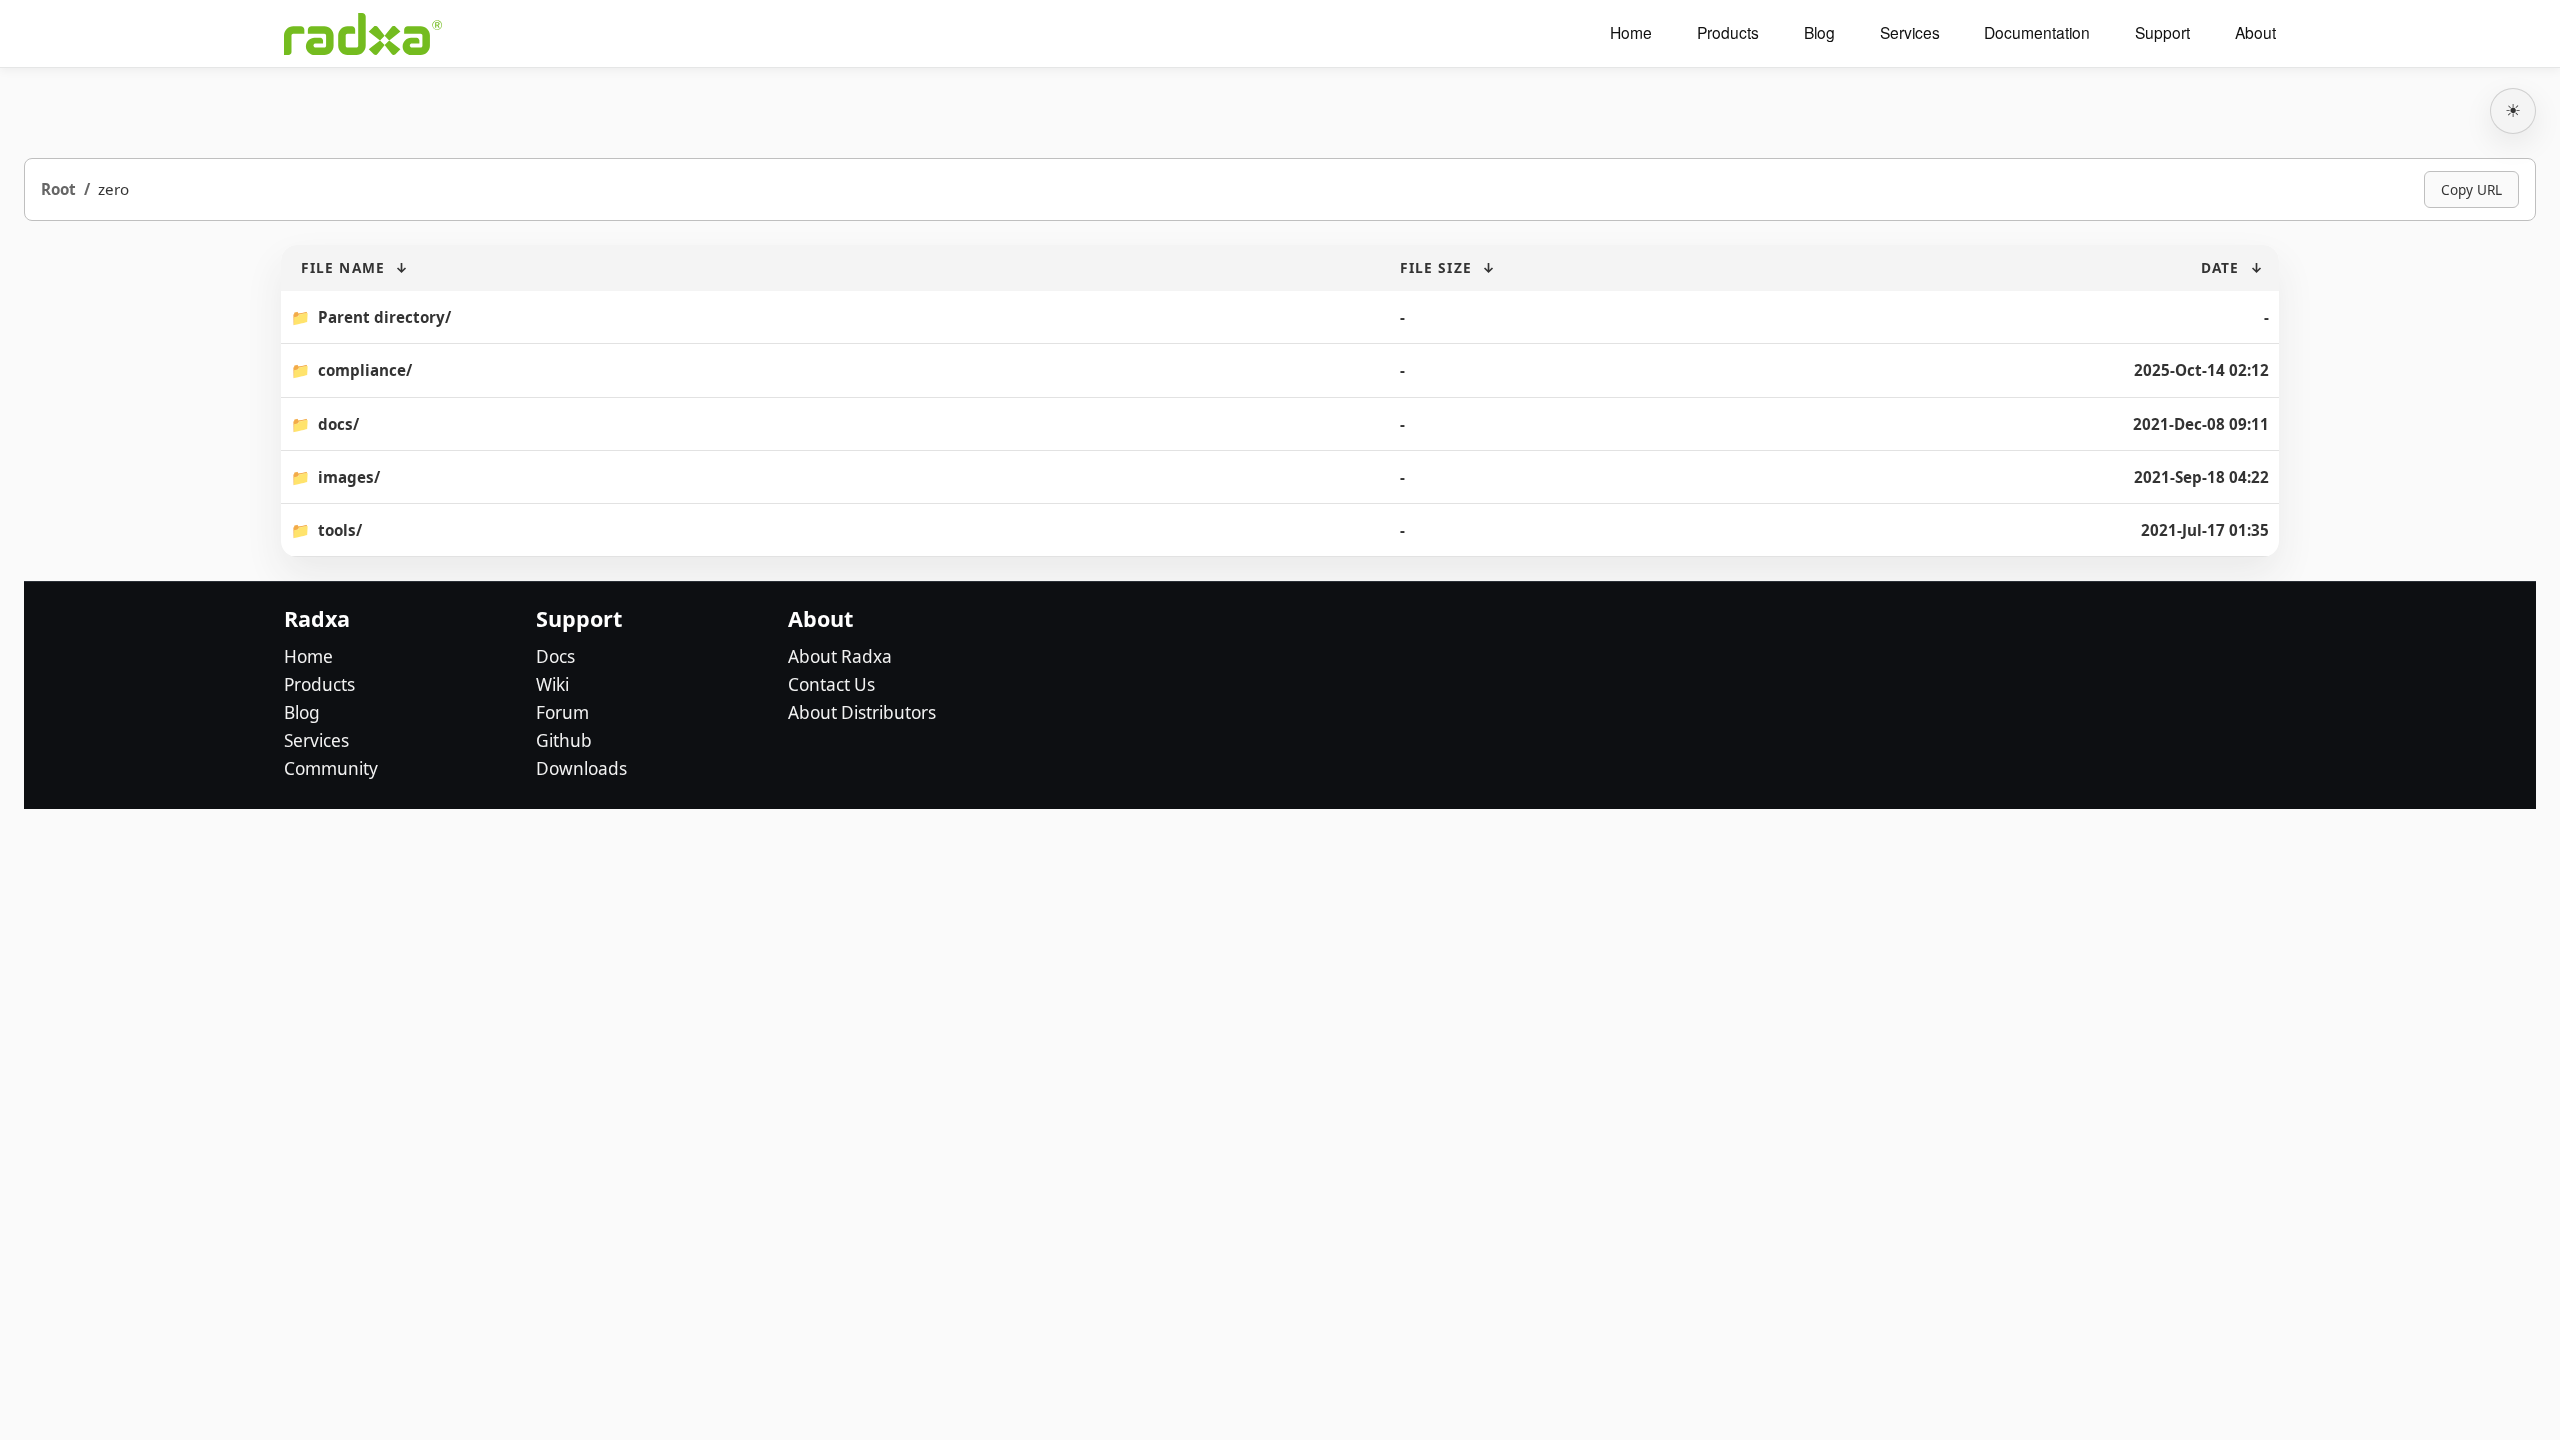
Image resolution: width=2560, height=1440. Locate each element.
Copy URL (2471, 189)
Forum (562, 712)
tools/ (340, 530)
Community (331, 768)
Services (1910, 33)
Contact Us (831, 684)
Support (2162, 33)
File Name (343, 267)
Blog (1819, 33)
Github (564, 740)
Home (1631, 33)
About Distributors (862, 712)
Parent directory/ (384, 317)
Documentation (2037, 33)
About (2255, 33)
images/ (349, 477)
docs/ (338, 424)
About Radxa (840, 656)
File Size (1436, 267)
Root (58, 189)
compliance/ (365, 370)
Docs (555, 656)
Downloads (581, 768)
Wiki (552, 684)
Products (1728, 33)
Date (2220, 267)
